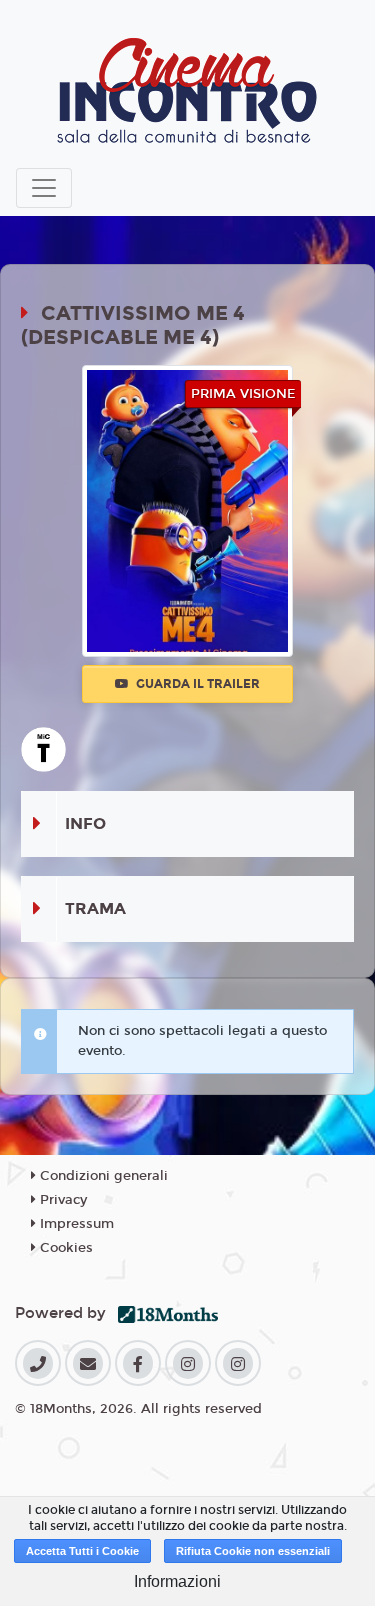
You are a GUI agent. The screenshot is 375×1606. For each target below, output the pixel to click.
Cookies (64, 1248)
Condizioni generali (102, 1176)
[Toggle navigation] (44, 188)
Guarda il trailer (196, 684)
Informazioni (177, 1581)
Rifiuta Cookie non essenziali (253, 1551)
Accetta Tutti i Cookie (82, 1551)
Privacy (61, 1200)
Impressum (75, 1224)
